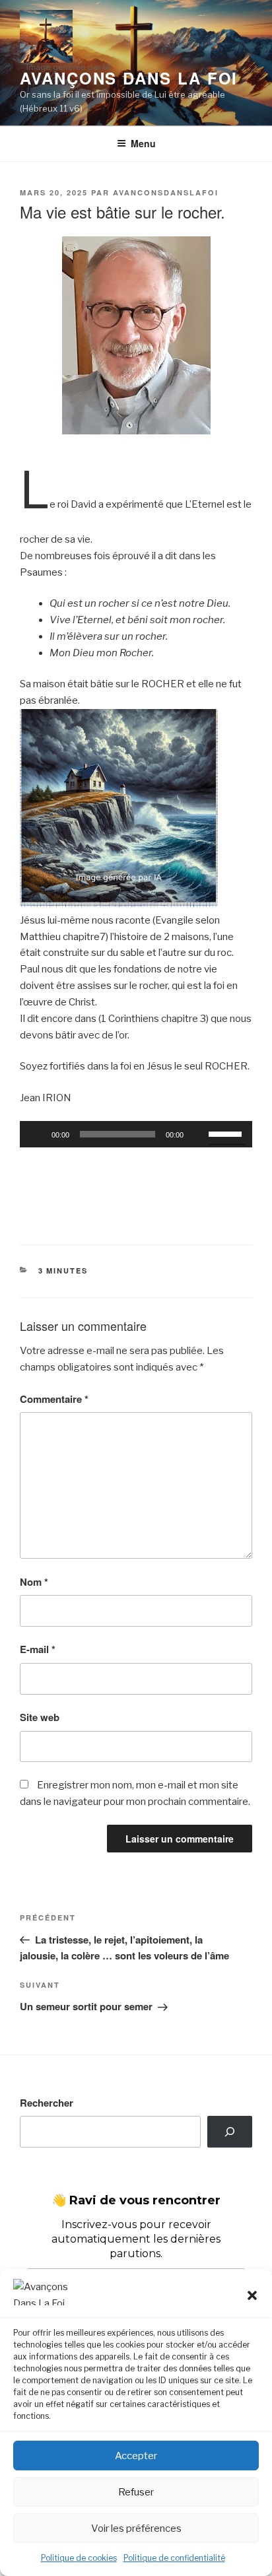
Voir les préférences (136, 2528)
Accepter (136, 2456)
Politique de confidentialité (174, 2558)
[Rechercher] (230, 2132)
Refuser (136, 2492)
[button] (252, 2295)
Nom (34, 1582)
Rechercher (47, 2103)
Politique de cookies (79, 2558)
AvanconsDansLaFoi (166, 192)
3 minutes (63, 1271)
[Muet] (198, 1134)
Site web (40, 1717)
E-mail (38, 1649)
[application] (136, 1134)
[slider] (227, 1133)
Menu (143, 143)
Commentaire (54, 1399)
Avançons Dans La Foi (129, 78)
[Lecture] (37, 1134)
